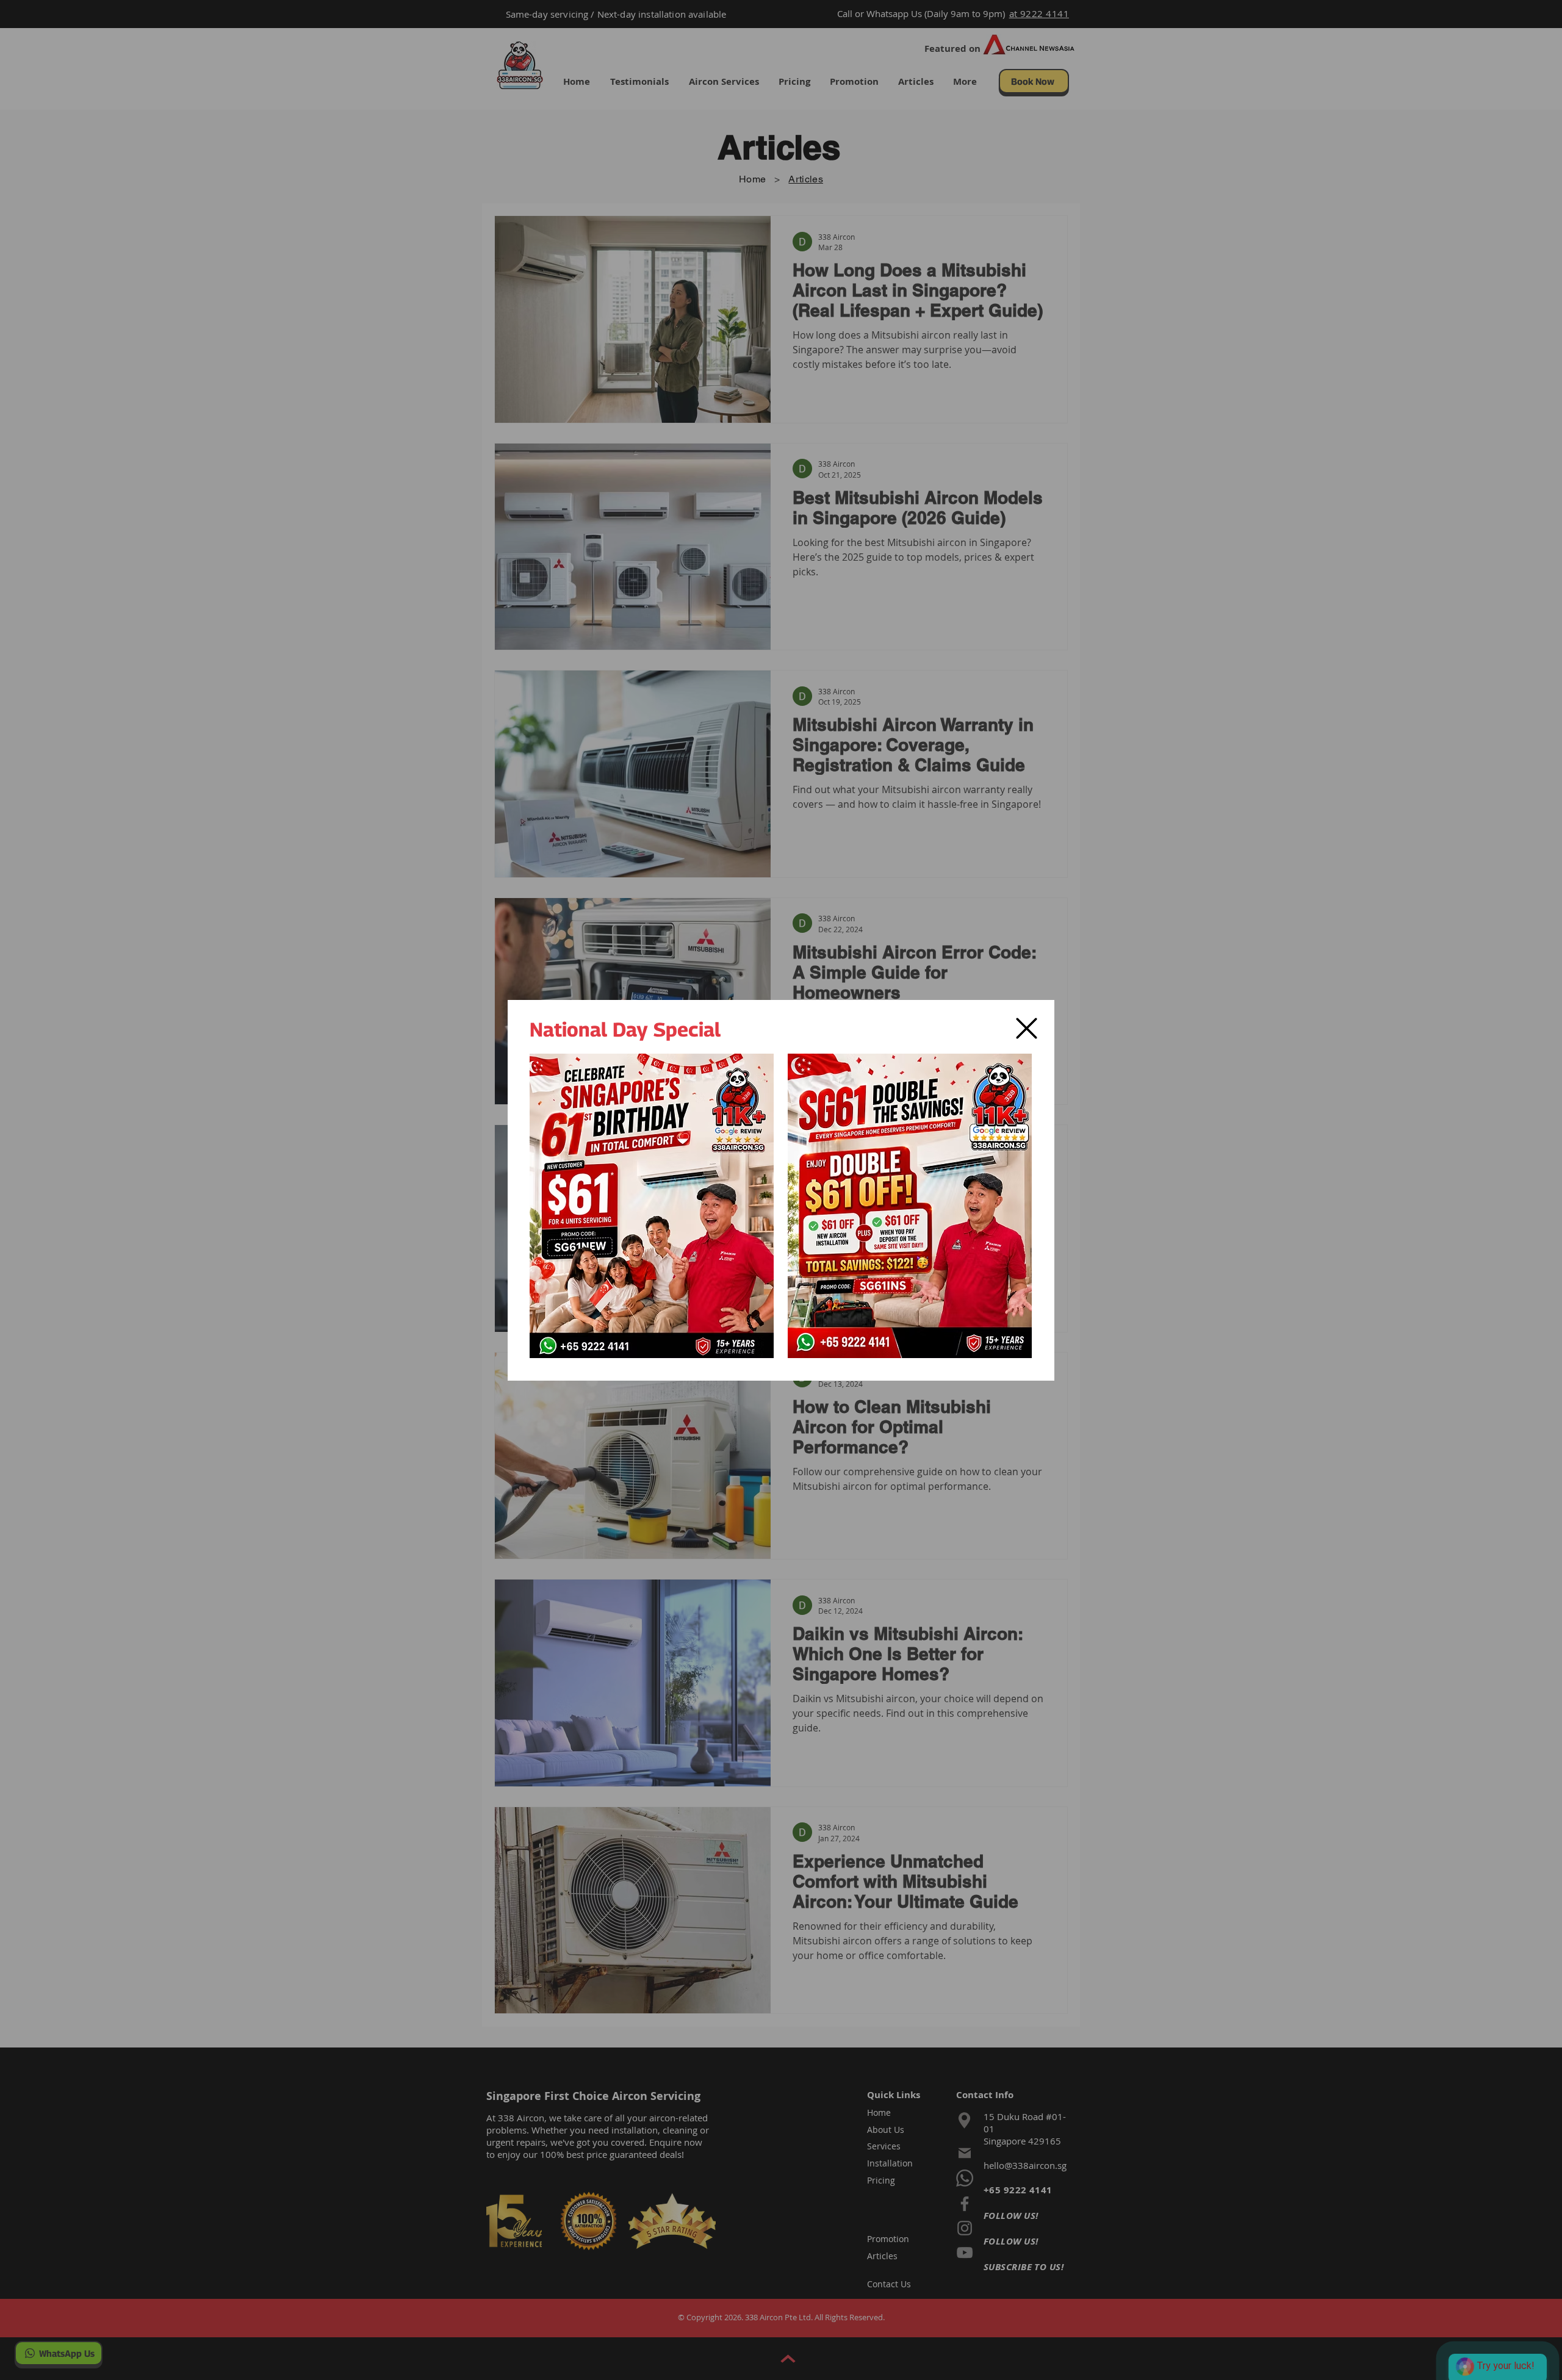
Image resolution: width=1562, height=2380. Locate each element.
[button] (1027, 1028)
